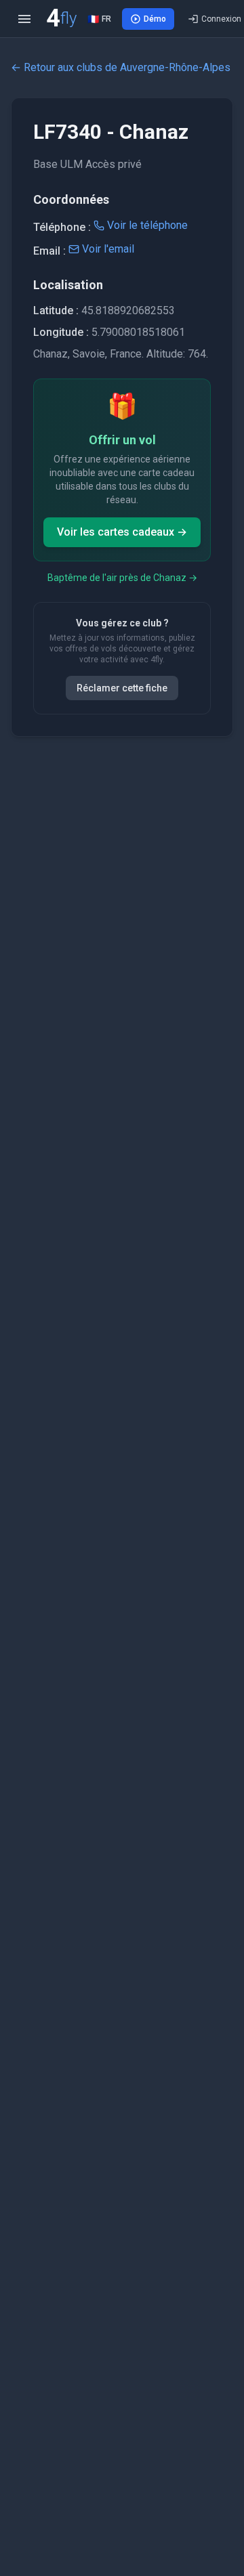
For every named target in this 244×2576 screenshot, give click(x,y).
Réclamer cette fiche (122, 688)
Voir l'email (108, 249)
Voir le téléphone (147, 225)
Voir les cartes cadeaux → (122, 532)
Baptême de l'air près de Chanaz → (122, 578)
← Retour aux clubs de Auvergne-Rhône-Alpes (121, 67)
